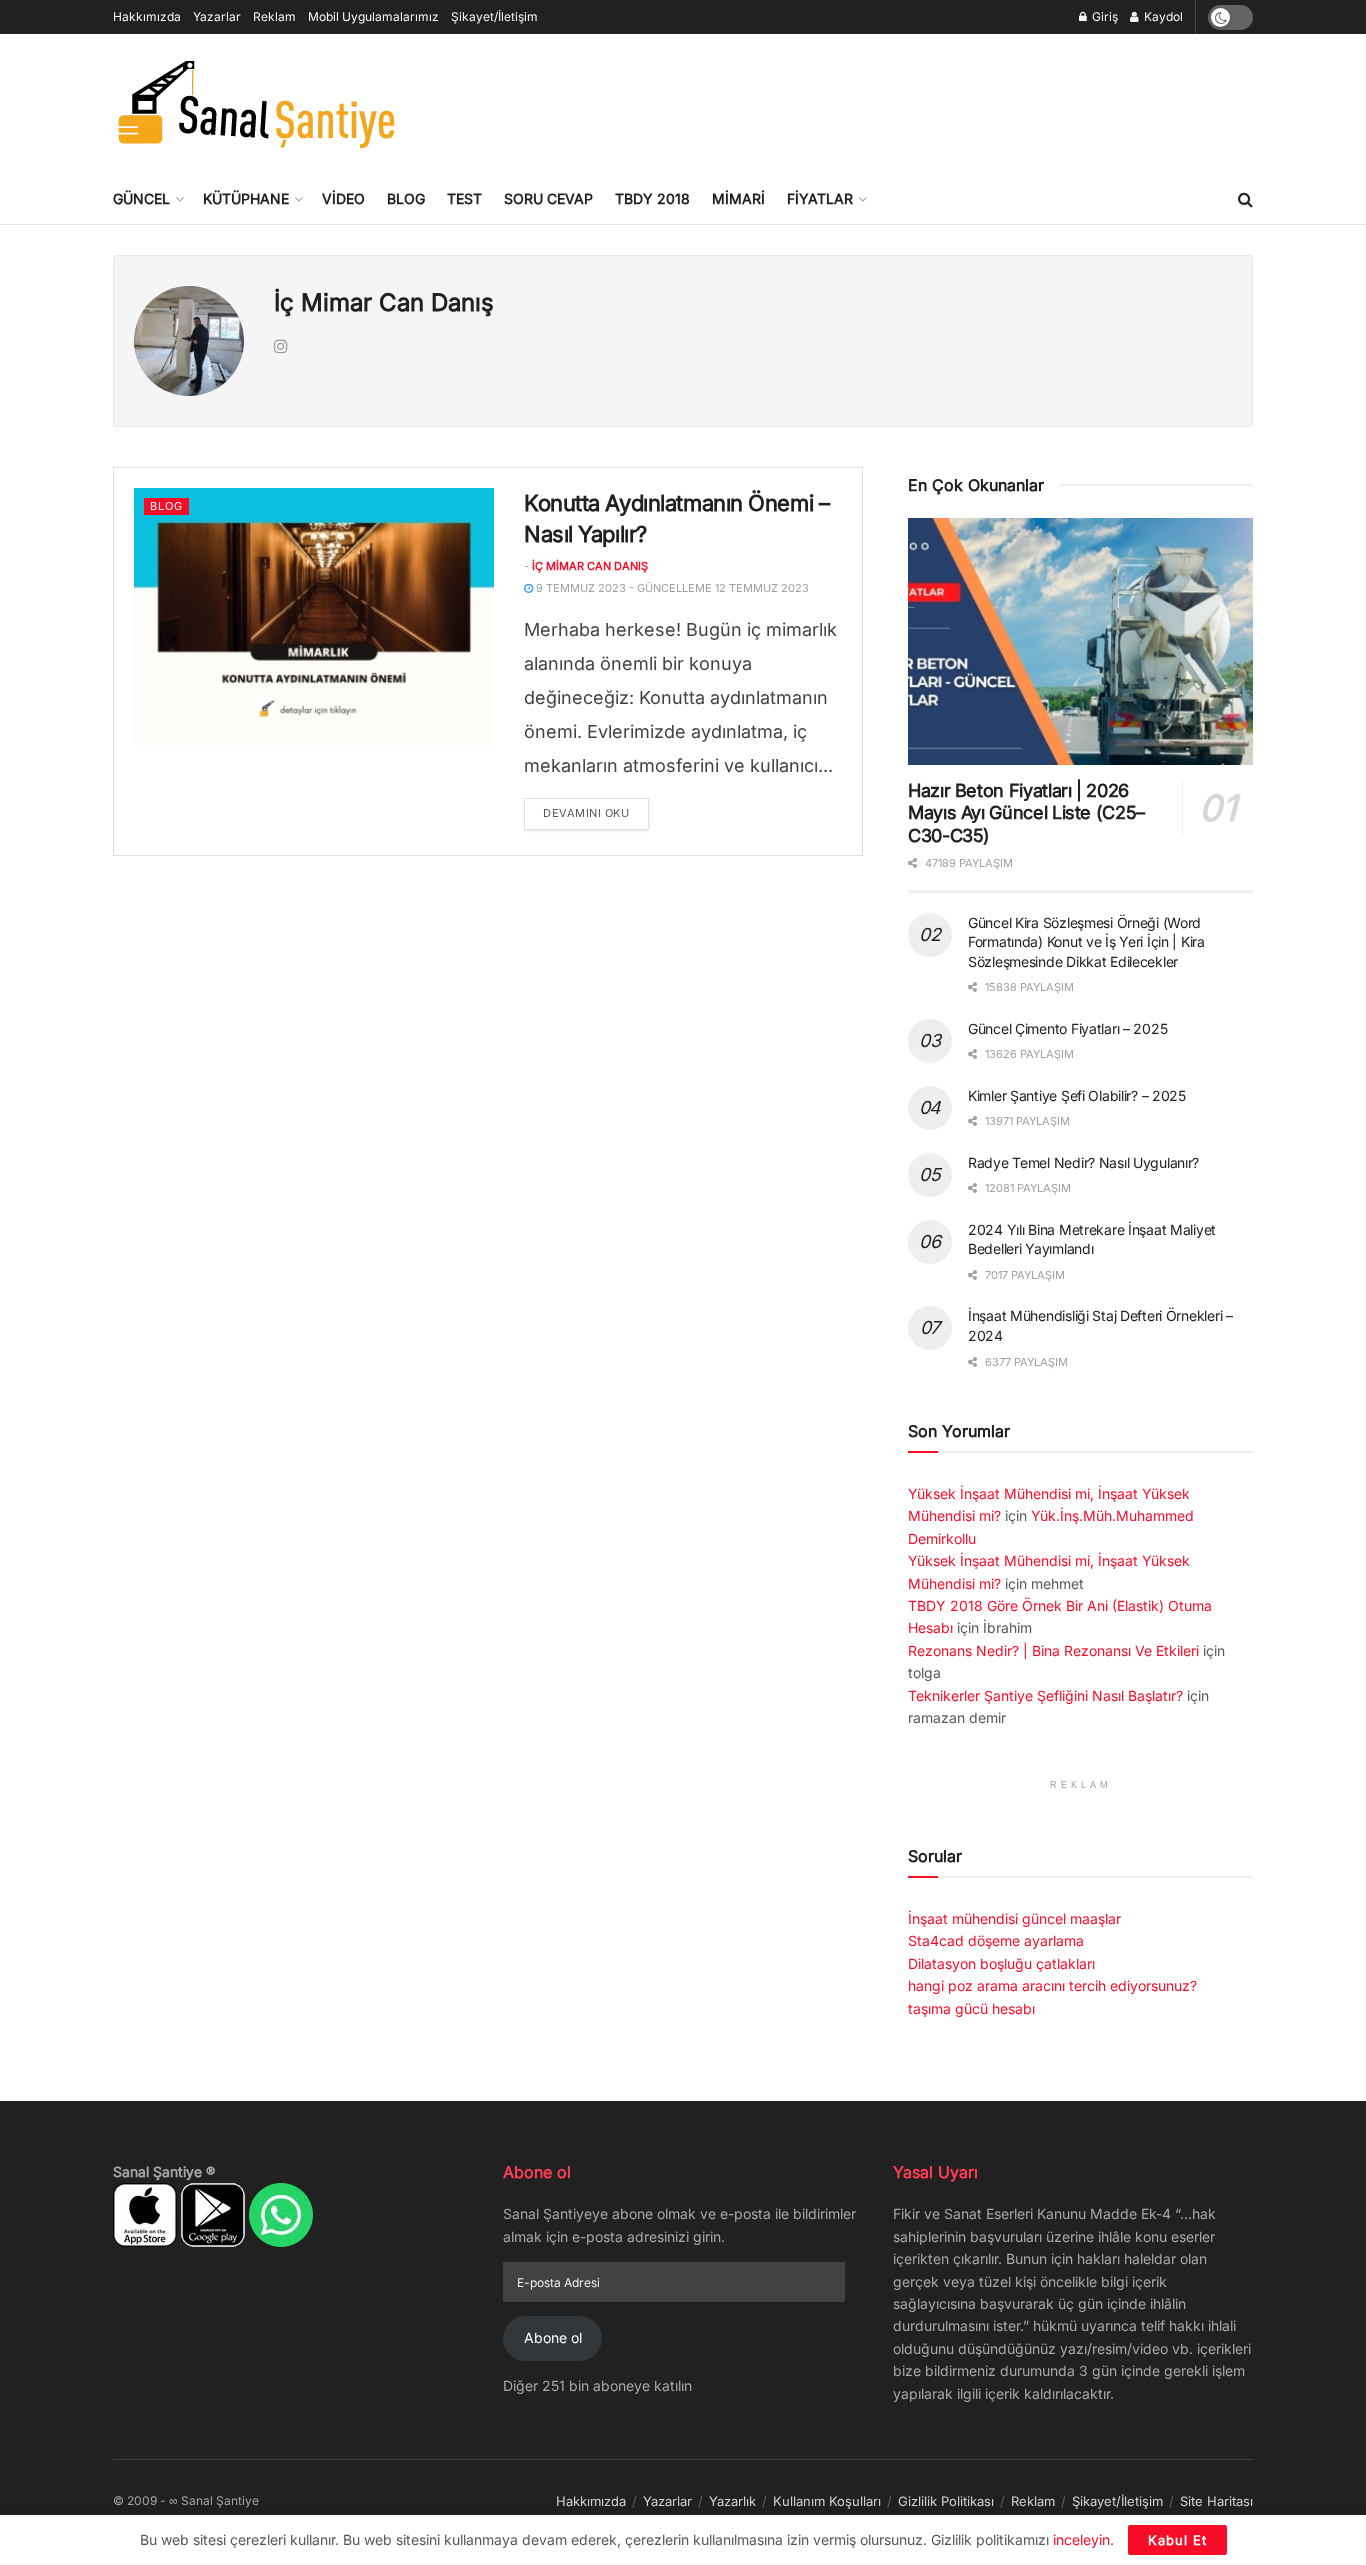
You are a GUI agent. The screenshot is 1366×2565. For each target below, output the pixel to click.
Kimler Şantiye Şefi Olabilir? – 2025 (1077, 1095)
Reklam (274, 16)
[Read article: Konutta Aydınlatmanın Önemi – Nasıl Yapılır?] (314, 616)
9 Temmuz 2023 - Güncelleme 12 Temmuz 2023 (671, 588)
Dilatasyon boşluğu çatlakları (1001, 1963)
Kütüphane (246, 198)
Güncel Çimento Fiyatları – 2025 (1067, 1028)
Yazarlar (217, 16)
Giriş (1103, 16)
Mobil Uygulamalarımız (373, 16)
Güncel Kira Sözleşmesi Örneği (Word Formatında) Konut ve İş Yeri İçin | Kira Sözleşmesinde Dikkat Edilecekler (1086, 942)
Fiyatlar (820, 198)
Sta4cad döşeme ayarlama (996, 1940)
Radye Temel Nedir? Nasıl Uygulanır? (1083, 1162)
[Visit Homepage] (255, 104)
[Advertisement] (889, 101)
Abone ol (553, 2337)
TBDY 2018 (652, 198)
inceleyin (1081, 2539)
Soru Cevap (548, 198)
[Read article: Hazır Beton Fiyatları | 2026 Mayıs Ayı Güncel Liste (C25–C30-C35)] (1080, 641)
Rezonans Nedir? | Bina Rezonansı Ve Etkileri (1053, 1650)
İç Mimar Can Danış (590, 566)
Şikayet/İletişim (494, 16)
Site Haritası (1216, 2501)
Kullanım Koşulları (827, 2501)
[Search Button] (1245, 199)
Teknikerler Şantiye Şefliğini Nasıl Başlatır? (1045, 1695)
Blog (406, 198)
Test (464, 198)
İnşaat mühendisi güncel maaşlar (1014, 1918)
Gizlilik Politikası (946, 2501)
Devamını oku (596, 812)
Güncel (141, 198)
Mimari (738, 198)
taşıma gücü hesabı (971, 2008)
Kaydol (1162, 16)
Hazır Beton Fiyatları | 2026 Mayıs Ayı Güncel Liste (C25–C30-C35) (1026, 813)
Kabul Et (1177, 2540)
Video (343, 198)
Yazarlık (732, 2501)
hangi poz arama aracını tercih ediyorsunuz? (1052, 1985)
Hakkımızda (147, 16)
